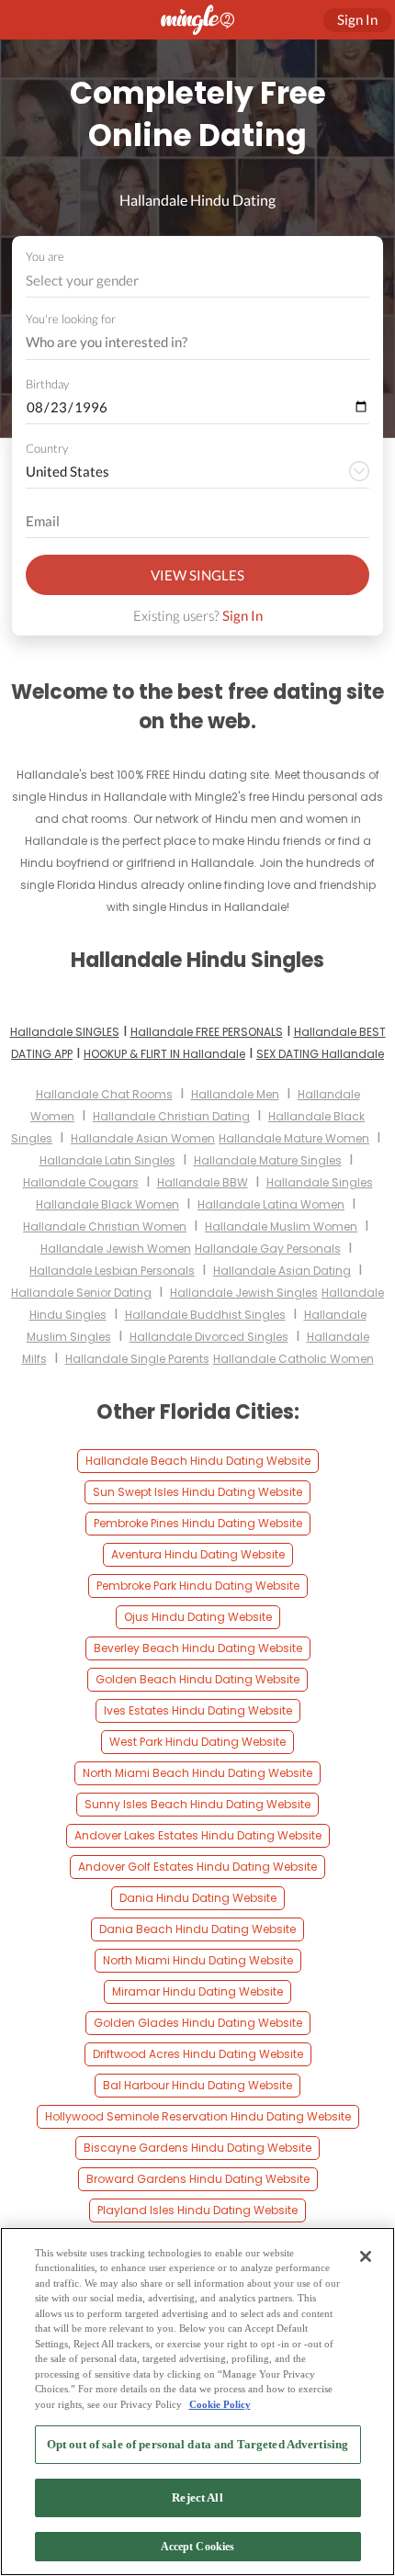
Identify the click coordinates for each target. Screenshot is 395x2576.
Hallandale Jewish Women (116, 1249)
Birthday (47, 384)
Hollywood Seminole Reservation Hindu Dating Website (198, 2116)
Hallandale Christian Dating (171, 1116)
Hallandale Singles (320, 1182)
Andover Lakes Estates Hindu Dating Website (198, 1835)
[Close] (366, 2256)
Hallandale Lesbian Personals (112, 1271)
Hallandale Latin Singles (107, 1160)
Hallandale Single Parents (137, 1359)
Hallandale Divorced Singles (209, 1337)
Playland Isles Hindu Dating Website (197, 2210)
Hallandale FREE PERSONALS (207, 1032)
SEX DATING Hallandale (320, 1054)
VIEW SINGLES (197, 575)
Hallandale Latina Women (271, 1204)
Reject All (197, 2497)
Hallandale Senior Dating (81, 1293)
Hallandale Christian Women (105, 1226)
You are (45, 256)
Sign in (357, 19)
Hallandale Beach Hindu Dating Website (198, 1461)
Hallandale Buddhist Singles (205, 1315)
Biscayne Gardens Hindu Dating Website (197, 2148)
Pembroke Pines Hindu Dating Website (198, 1523)
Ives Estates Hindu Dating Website (198, 1710)
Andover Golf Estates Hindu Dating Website (197, 1867)
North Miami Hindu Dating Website (198, 1960)
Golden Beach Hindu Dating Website (197, 1679)
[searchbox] (186, 343)
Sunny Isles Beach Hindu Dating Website (197, 1804)
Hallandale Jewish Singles (244, 1293)
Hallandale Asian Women (143, 1138)
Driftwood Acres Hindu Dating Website (198, 2054)
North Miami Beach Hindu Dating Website (197, 1773)
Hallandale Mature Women (294, 1138)
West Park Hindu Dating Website (197, 1742)
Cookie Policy (220, 2404)
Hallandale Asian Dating (282, 1271)
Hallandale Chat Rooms (104, 1094)
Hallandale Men (235, 1094)
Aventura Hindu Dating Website (198, 1554)
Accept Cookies (198, 2547)
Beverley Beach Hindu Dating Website (198, 1648)
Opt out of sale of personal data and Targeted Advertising (197, 2444)
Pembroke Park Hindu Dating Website (198, 1586)
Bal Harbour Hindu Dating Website (197, 2085)
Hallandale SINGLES (65, 1032)
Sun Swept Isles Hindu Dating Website (197, 1492)
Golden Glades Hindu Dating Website (198, 2023)
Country (47, 448)
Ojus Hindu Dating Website (198, 1617)
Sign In (243, 615)
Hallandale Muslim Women (281, 1226)
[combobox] (198, 281)
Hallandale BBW (203, 1182)
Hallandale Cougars (81, 1182)
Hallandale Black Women (107, 1204)
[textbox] (196, 280)
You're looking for (71, 319)
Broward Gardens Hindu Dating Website (198, 2179)
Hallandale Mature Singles (268, 1160)
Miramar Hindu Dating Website (197, 1991)
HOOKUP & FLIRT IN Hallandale (164, 1054)
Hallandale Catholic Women (293, 1359)
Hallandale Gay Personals (268, 1249)
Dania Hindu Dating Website (198, 1898)
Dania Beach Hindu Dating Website (197, 1929)
